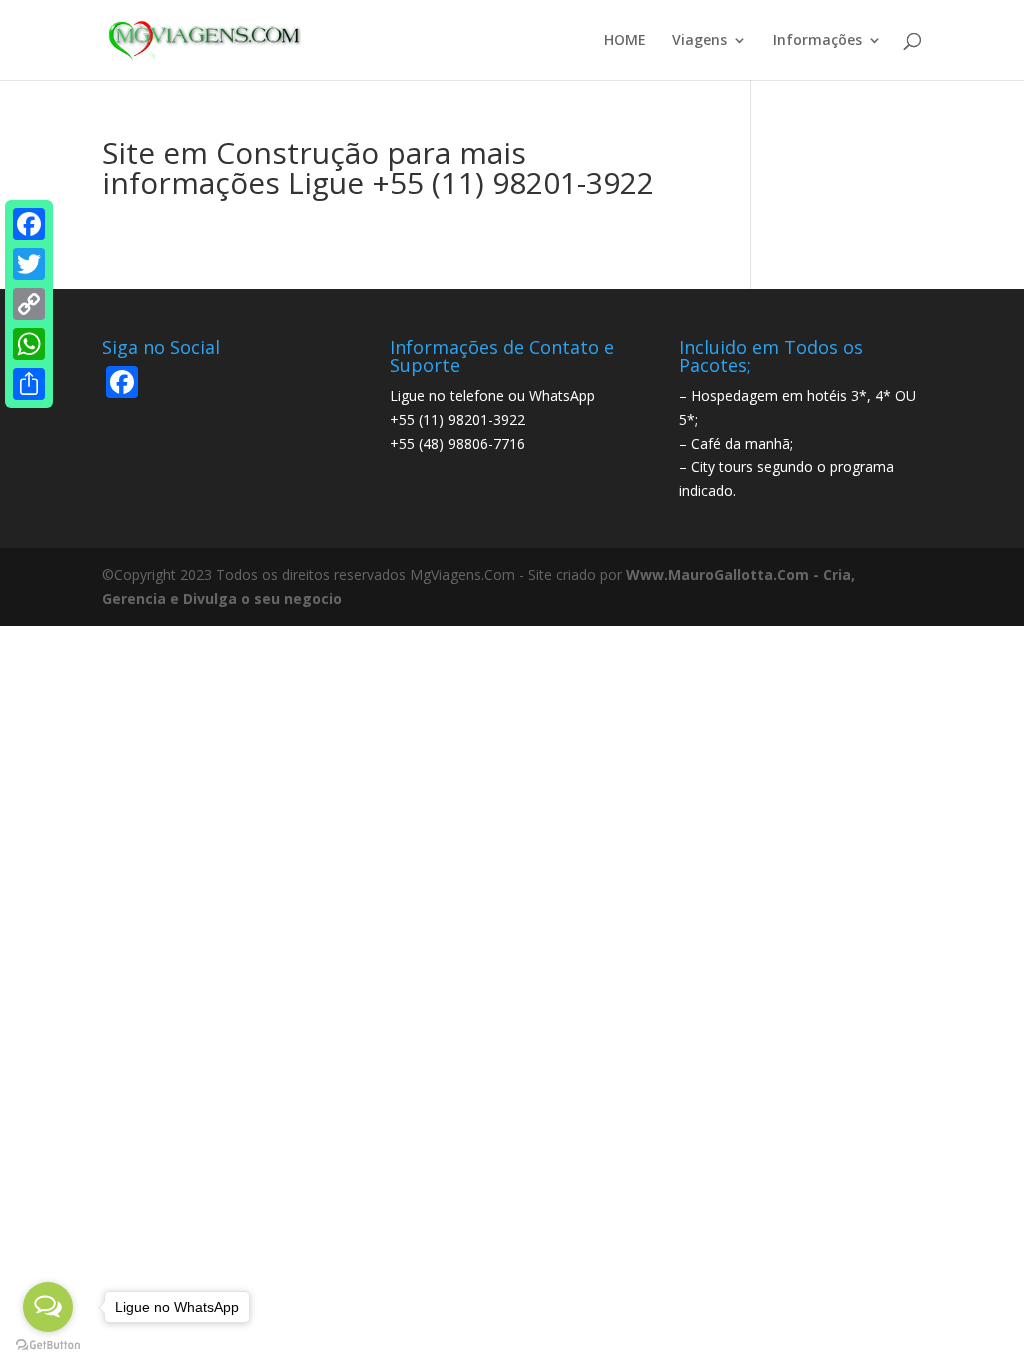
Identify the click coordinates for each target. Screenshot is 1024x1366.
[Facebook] (29, 224)
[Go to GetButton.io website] (48, 1345)
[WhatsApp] (29, 344)
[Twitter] (29, 264)
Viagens (699, 41)
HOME (625, 41)
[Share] (29, 384)
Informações (817, 41)
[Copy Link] (29, 304)
